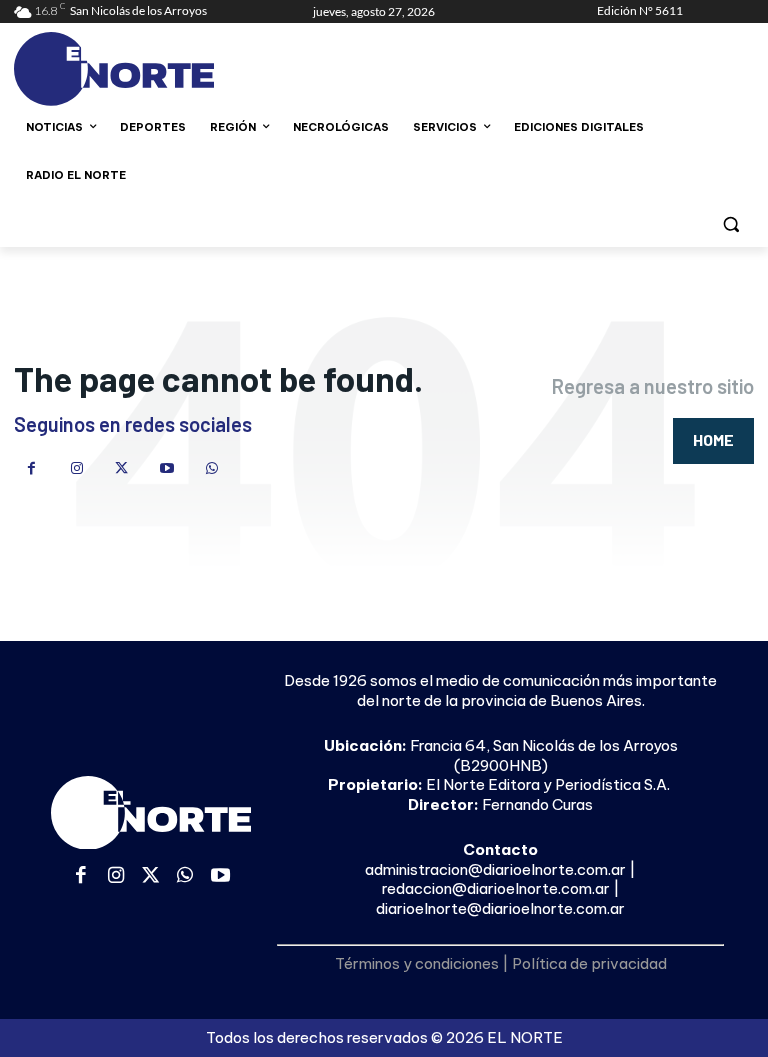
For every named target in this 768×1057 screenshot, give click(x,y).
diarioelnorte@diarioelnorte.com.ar (500, 908)
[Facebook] (31, 468)
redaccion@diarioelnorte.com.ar (496, 888)
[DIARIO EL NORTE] (150, 69)
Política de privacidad (589, 963)
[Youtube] (166, 468)
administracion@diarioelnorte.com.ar (495, 869)
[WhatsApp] (211, 468)
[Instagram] (76, 468)
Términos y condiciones (417, 963)
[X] (121, 468)
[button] (730, 223)
